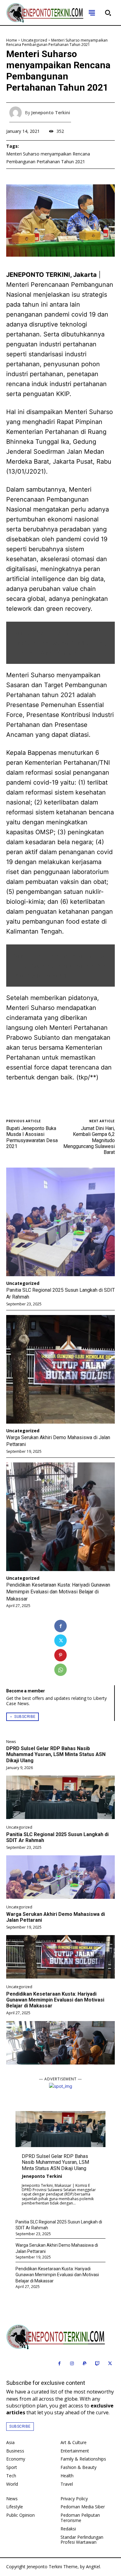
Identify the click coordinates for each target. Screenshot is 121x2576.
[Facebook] (60, 1626)
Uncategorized (19, 1827)
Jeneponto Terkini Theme (52, 2567)
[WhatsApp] (60, 1670)
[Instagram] (72, 2364)
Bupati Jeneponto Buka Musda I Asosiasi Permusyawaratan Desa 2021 (32, 1137)
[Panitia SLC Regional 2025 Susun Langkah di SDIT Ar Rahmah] (60, 1877)
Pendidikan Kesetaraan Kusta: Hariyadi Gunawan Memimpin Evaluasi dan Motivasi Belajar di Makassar (55, 2000)
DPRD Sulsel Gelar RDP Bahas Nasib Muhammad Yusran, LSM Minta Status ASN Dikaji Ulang (56, 1754)
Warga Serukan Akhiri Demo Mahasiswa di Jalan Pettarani (56, 1917)
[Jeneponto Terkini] (17, 113)
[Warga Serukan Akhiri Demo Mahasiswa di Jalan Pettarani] (60, 1957)
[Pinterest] (60, 1655)
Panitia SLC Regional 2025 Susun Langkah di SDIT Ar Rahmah (57, 1837)
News (11, 1742)
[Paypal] (85, 2364)
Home (12, 40)
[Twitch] (97, 2364)
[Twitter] (60, 1641)
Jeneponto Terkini (42, 2176)
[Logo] (60, 2337)
